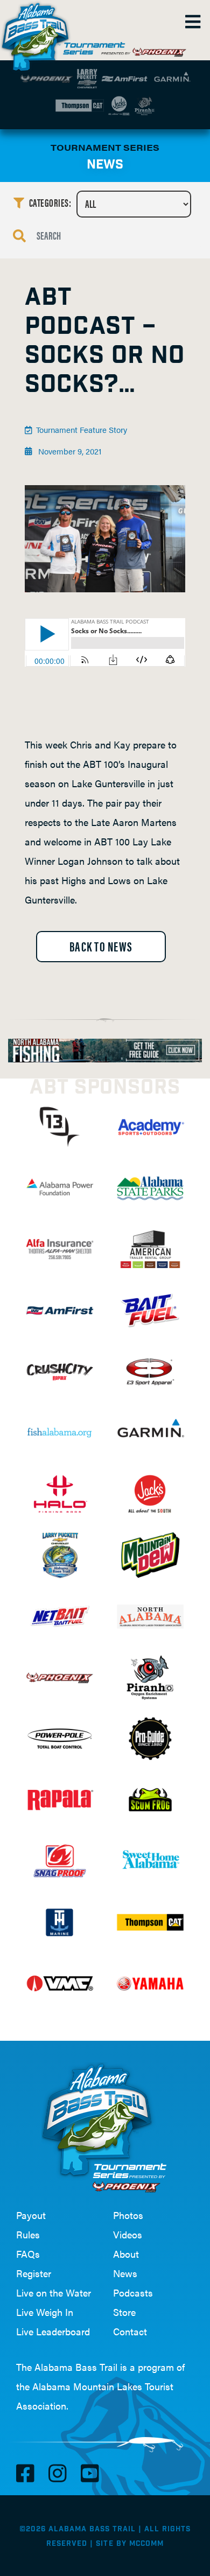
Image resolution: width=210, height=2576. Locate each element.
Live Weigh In (45, 2312)
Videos (128, 2234)
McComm (146, 2544)
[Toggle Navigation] (192, 22)
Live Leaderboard (53, 2331)
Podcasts (133, 2292)
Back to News (101, 946)
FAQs (28, 2254)
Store (124, 2312)
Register (34, 2273)
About (126, 2254)
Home (38, 32)
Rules (28, 2234)
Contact (130, 2331)
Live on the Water (54, 2292)
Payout (31, 2215)
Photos (128, 2215)
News (125, 2273)
